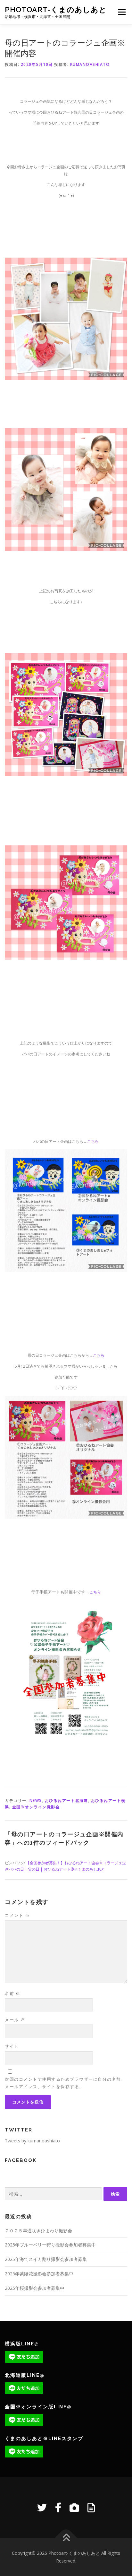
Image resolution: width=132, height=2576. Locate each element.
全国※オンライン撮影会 (36, 1807)
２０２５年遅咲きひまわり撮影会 (38, 2231)
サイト (12, 2046)
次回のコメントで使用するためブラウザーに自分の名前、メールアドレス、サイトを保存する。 (65, 2083)
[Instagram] (74, 2507)
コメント (17, 1915)
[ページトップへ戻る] (66, 2538)
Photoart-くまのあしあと (56, 9)
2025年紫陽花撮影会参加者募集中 (39, 2274)
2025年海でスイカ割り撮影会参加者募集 (46, 2259)
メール (15, 2020)
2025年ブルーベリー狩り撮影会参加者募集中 (50, 2245)
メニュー (122, 12)
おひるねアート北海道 (66, 1800)
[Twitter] (42, 2507)
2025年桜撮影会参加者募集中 (35, 2288)
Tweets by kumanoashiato (32, 2141)
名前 (12, 1993)
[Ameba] (91, 2507)
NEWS (36, 1800)
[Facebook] (58, 2507)
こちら (93, 1141)
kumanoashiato (90, 64)
